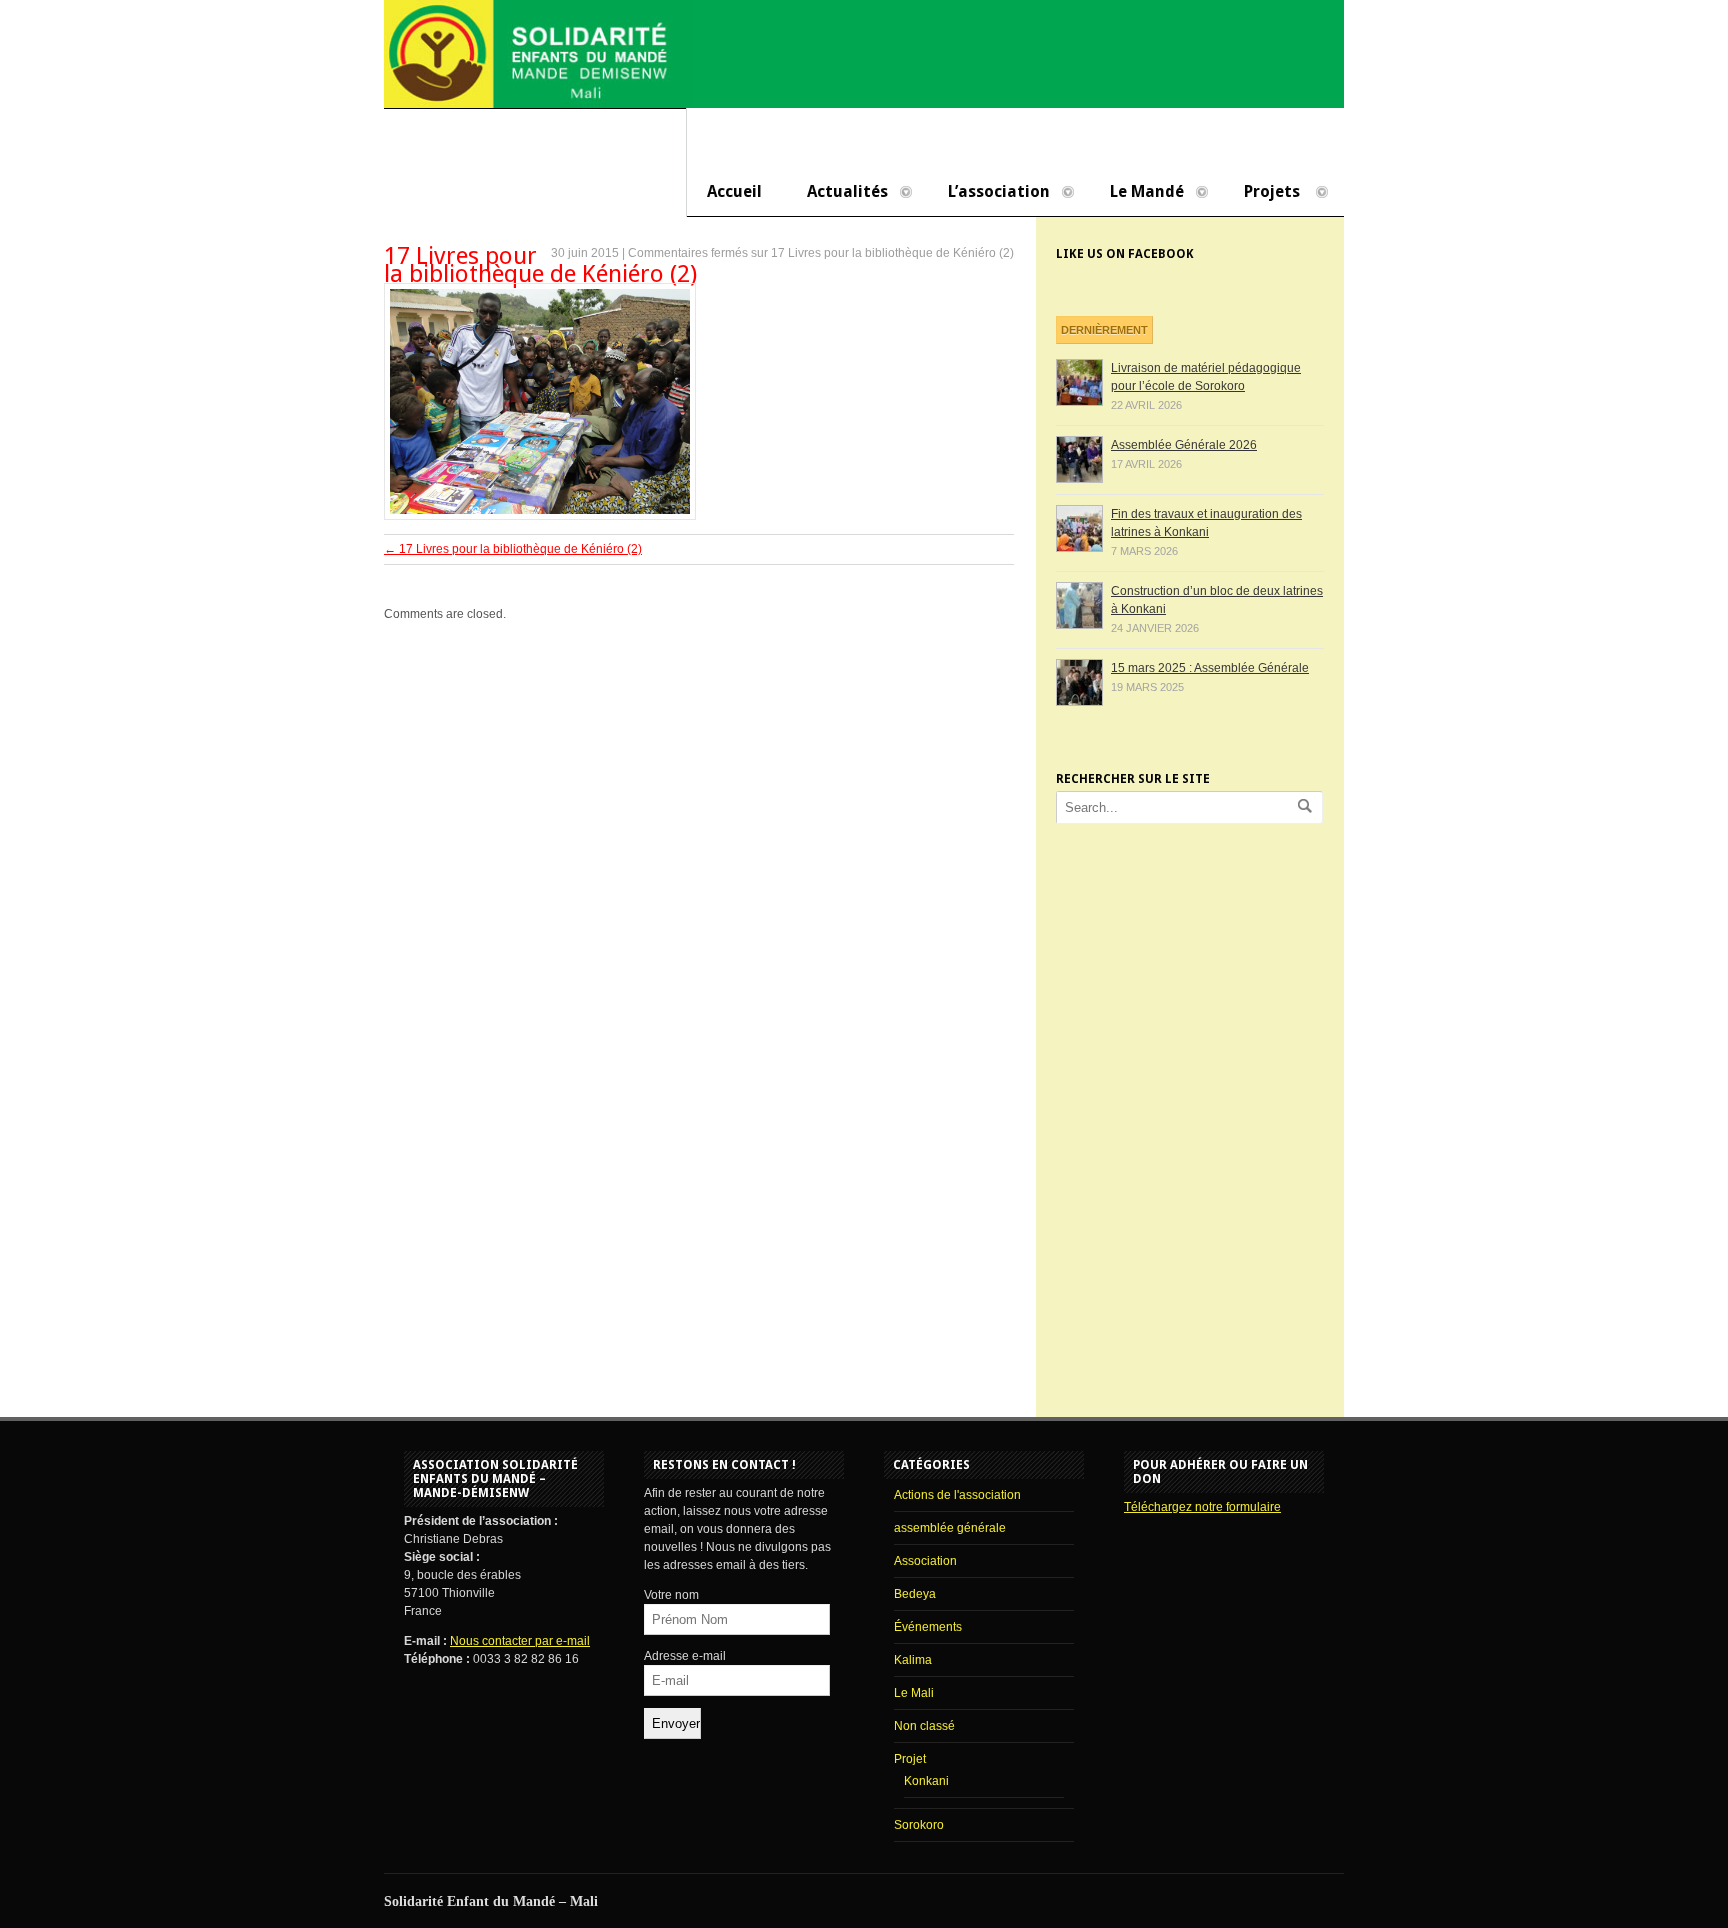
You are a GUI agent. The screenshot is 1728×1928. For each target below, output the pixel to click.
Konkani (926, 1781)
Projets (1262, 193)
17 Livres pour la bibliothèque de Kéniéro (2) (540, 265)
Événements (928, 1627)
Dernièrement (1104, 330)
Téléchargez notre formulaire (1202, 1507)
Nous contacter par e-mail (520, 1641)
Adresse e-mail (685, 1656)
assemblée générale (950, 1528)
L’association (989, 193)
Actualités (837, 193)
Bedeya (915, 1594)
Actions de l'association (957, 1495)
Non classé (924, 1726)
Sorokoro (919, 1825)
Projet (910, 1759)
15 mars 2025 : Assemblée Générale (1210, 668)
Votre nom (671, 1595)
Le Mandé (1137, 193)
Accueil (734, 191)
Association (925, 1561)
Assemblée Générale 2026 (1184, 445)
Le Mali (914, 1693)
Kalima (913, 1660)
